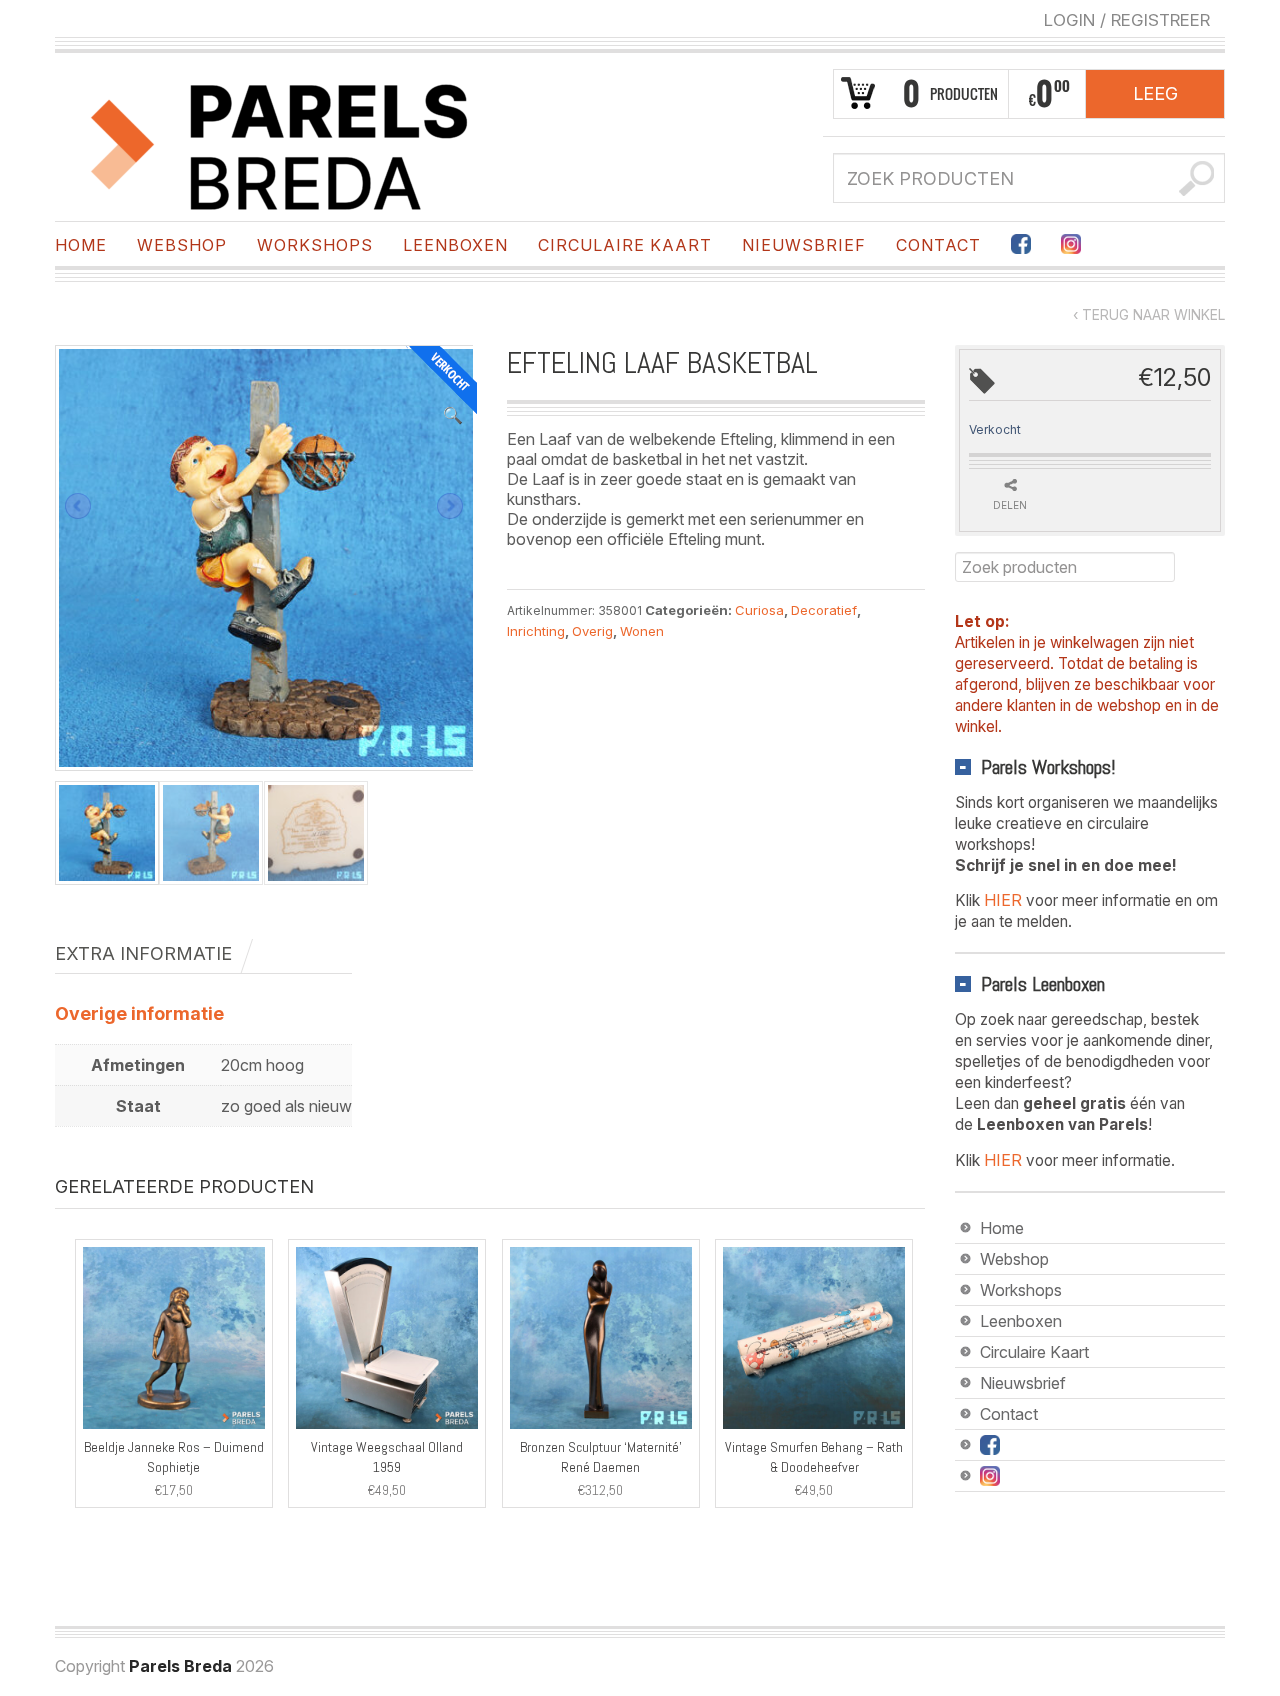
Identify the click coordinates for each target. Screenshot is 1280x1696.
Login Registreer (1127, 20)
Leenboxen (455, 245)
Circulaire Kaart (625, 245)
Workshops (315, 245)
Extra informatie (143, 953)
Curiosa (759, 610)
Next (450, 506)
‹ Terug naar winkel (1149, 314)
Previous (78, 506)
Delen (1010, 505)
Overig (592, 631)
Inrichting (536, 631)
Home (81, 245)
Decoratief (824, 610)
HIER (1003, 900)
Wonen (642, 631)
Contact (938, 245)
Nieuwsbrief (804, 245)
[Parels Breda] (280, 143)
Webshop (182, 245)
